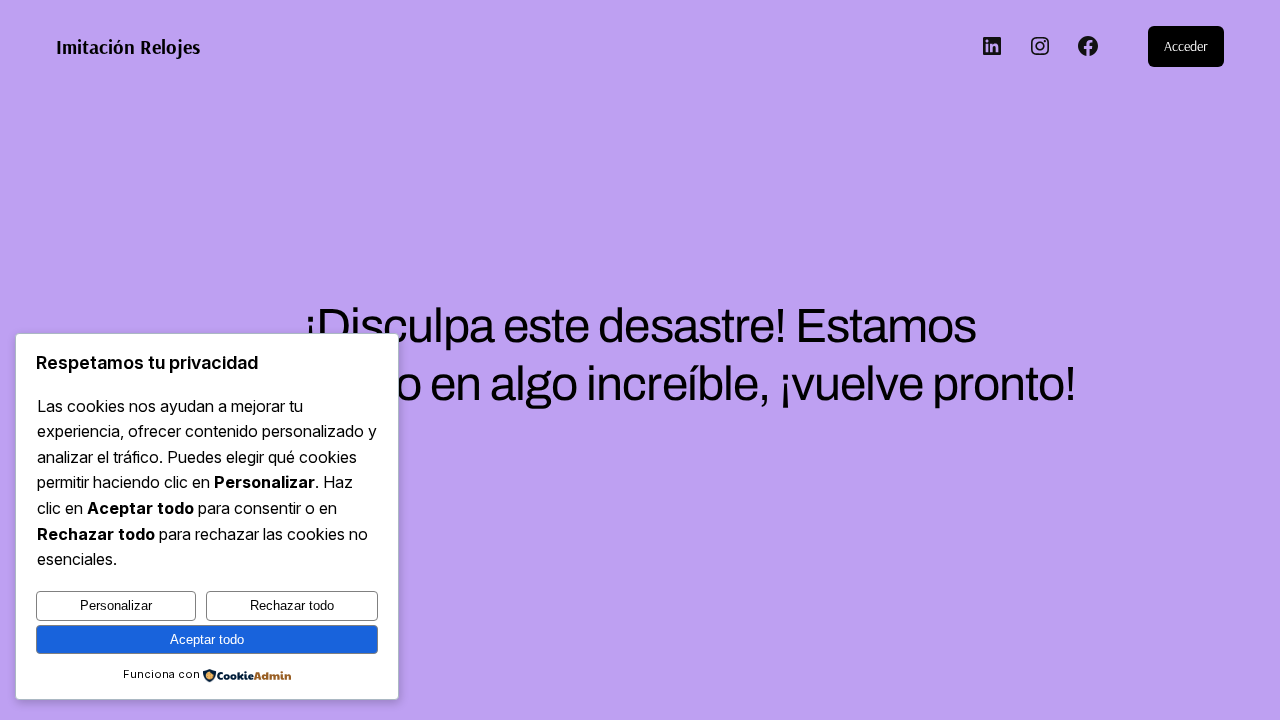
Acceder (1186, 46)
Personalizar (116, 605)
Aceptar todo (207, 639)
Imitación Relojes (128, 46)
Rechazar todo (292, 605)
